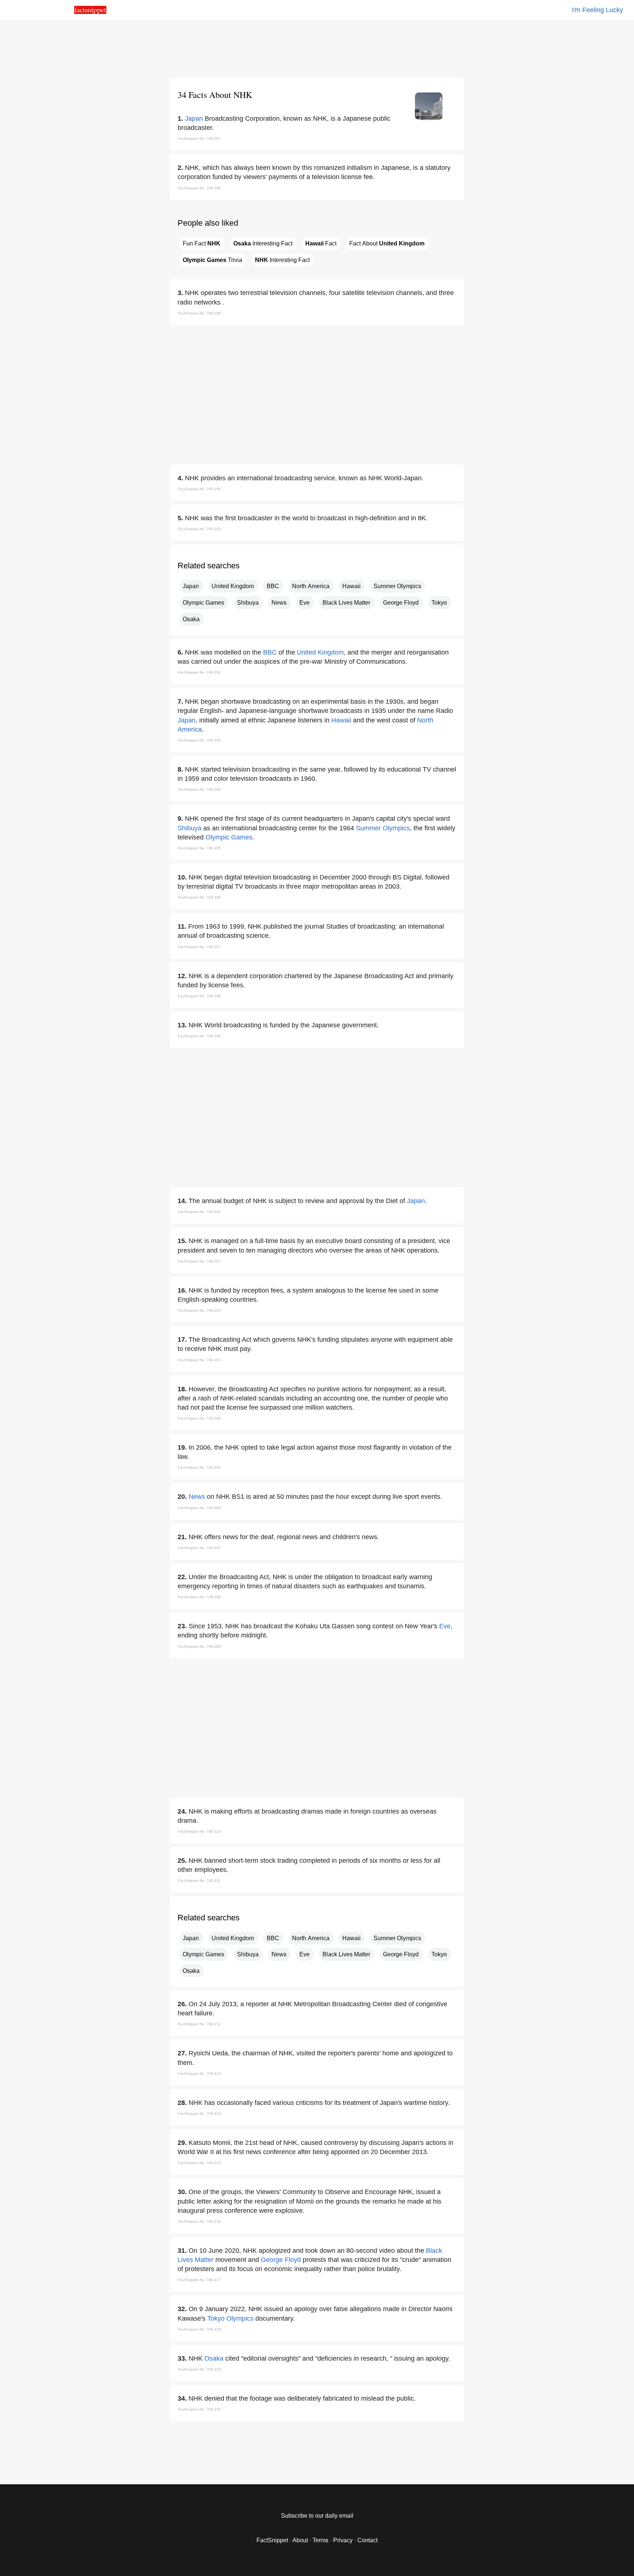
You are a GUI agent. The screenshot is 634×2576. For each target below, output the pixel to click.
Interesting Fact (263, 243)
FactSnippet (272, 2540)
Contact (367, 2540)
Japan (194, 119)
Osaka (191, 619)
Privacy (343, 2540)
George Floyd (401, 603)
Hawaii (351, 586)
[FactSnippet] (90, 12)
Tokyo (439, 603)
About (300, 2540)
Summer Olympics (397, 586)
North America (311, 586)
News (279, 603)
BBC (273, 586)
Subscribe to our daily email (317, 2516)
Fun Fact (202, 243)
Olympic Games (203, 603)
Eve (305, 603)
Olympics (240, 2318)
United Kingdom (233, 586)
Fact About (387, 243)
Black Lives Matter (346, 603)
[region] (317, 48)
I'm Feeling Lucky (597, 10)
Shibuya (248, 603)
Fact (321, 243)
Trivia (212, 260)
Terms (320, 2540)
